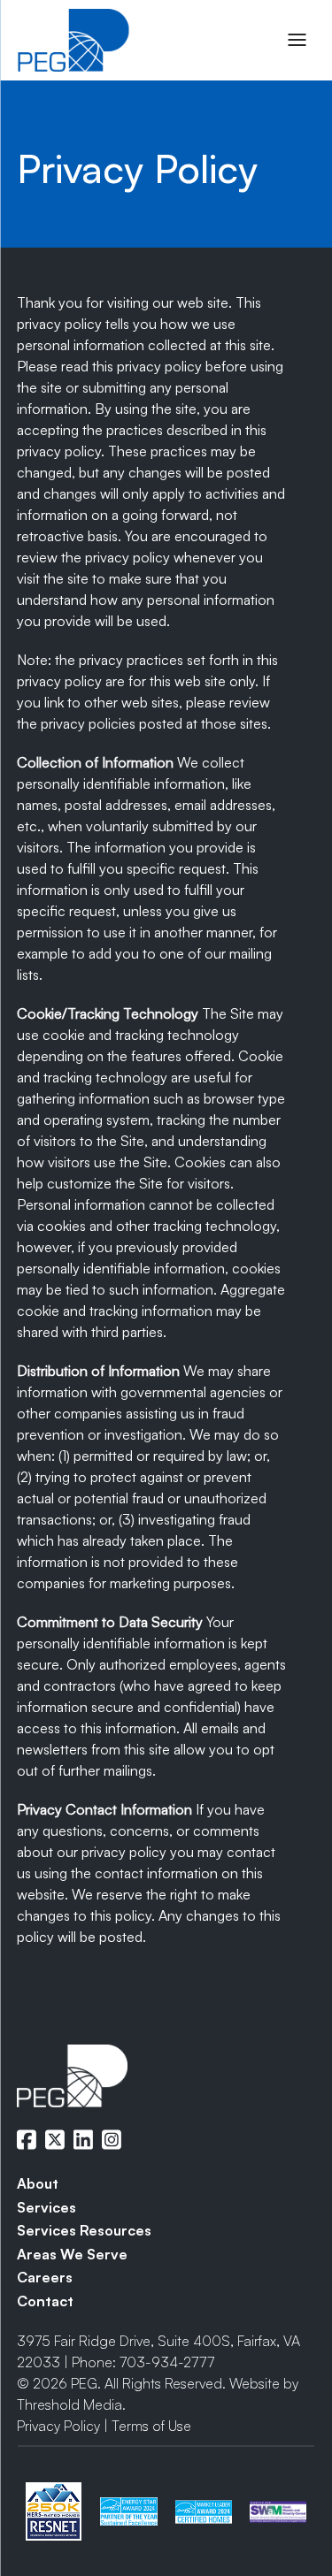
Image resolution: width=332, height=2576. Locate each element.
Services (46, 2207)
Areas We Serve (72, 2254)
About (38, 2183)
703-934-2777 (167, 2362)
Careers (45, 2277)
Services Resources (84, 2230)
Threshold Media (69, 2404)
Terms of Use (151, 2426)
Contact (45, 2301)
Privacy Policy (58, 2426)
